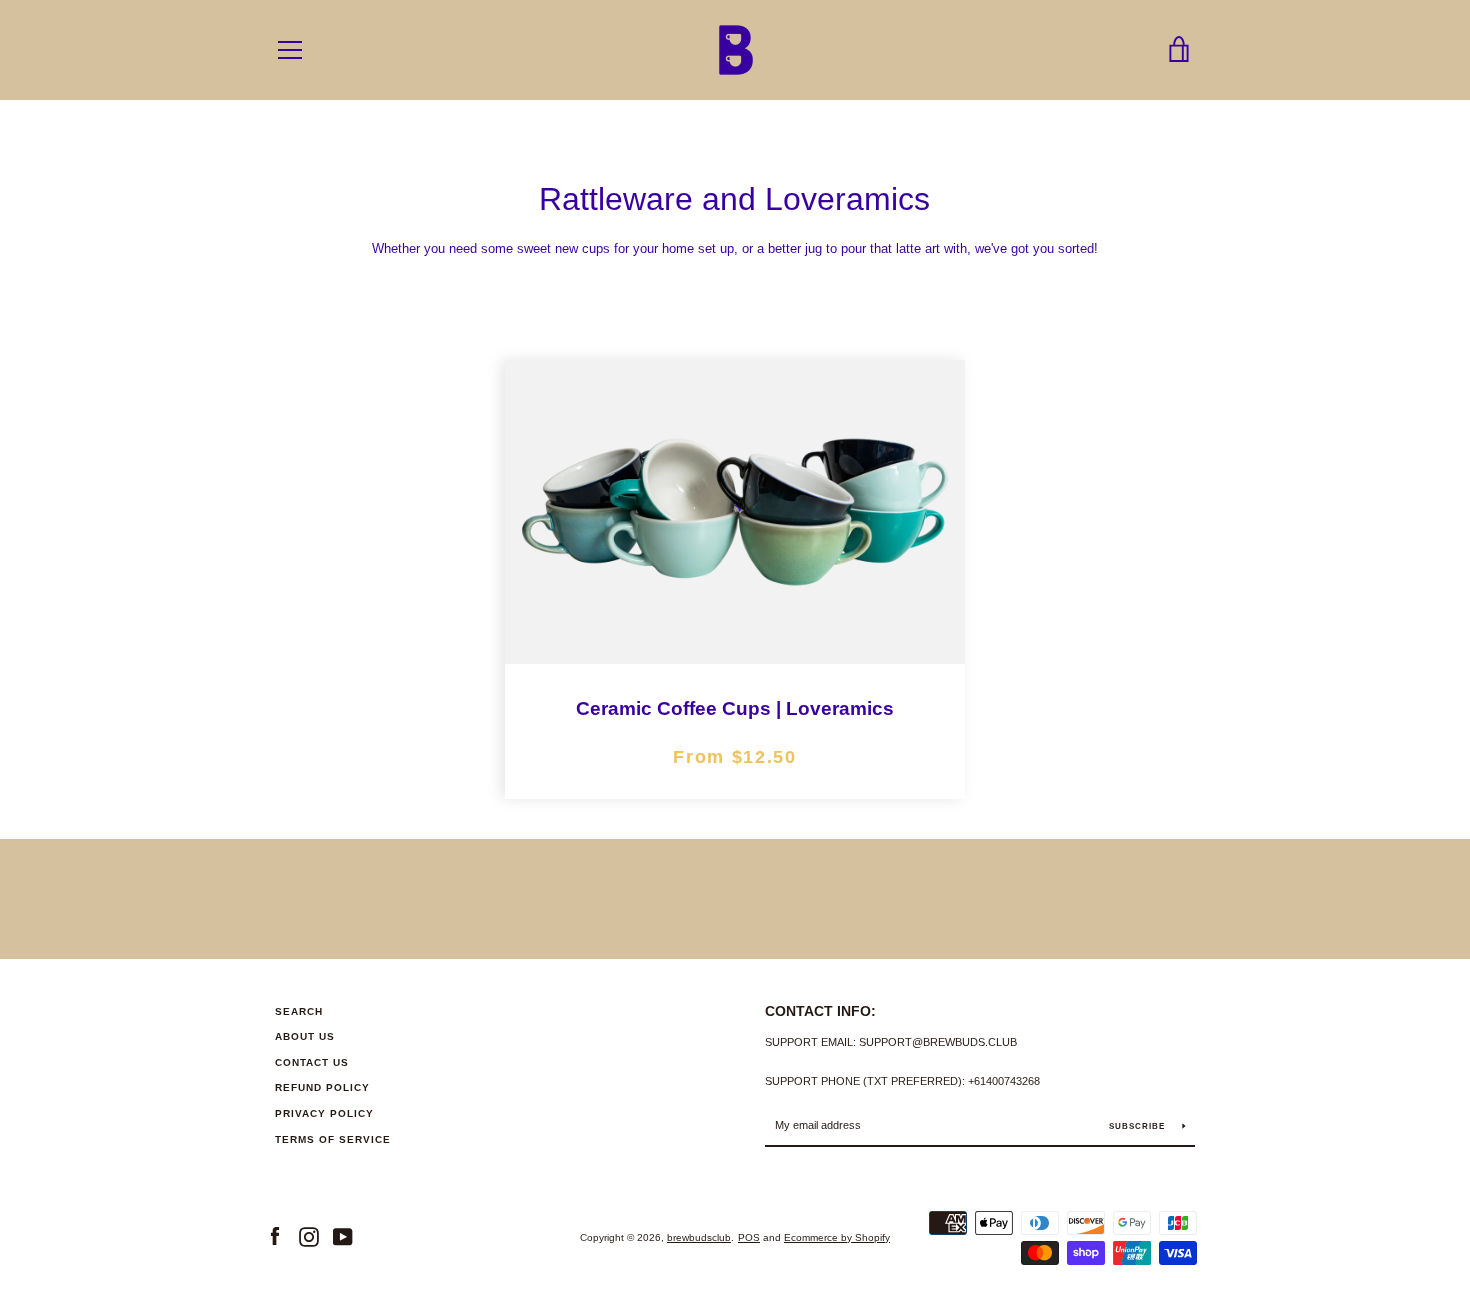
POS (749, 1237)
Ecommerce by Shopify (837, 1237)
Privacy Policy (324, 1113)
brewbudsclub (699, 1237)
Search (299, 1011)
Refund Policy (322, 1087)
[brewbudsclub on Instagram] (309, 1236)
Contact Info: (820, 1011)
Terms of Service (333, 1139)
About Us (305, 1036)
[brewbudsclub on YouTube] (343, 1236)
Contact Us (312, 1062)
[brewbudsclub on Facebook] (275, 1236)
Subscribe (1138, 1126)
